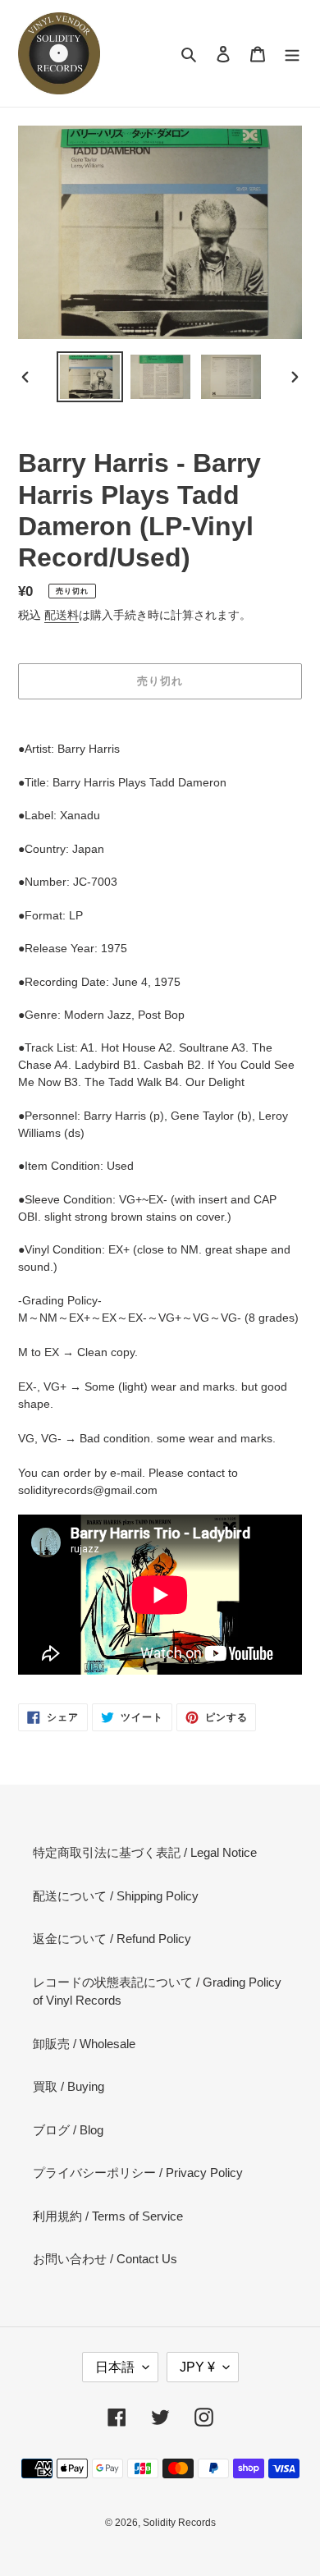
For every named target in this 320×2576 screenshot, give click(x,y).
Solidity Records (179, 2523)
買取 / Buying (69, 2086)
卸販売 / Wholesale (84, 2044)
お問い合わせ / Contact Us (105, 2259)
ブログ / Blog (68, 2130)
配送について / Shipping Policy (116, 1896)
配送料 (62, 615)
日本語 (115, 2367)
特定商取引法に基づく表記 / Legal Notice (145, 1852)
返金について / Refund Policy (112, 1939)
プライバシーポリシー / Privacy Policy (138, 2173)
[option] (90, 377)
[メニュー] (292, 54)
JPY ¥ (197, 2367)
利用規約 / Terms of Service (108, 2216)
